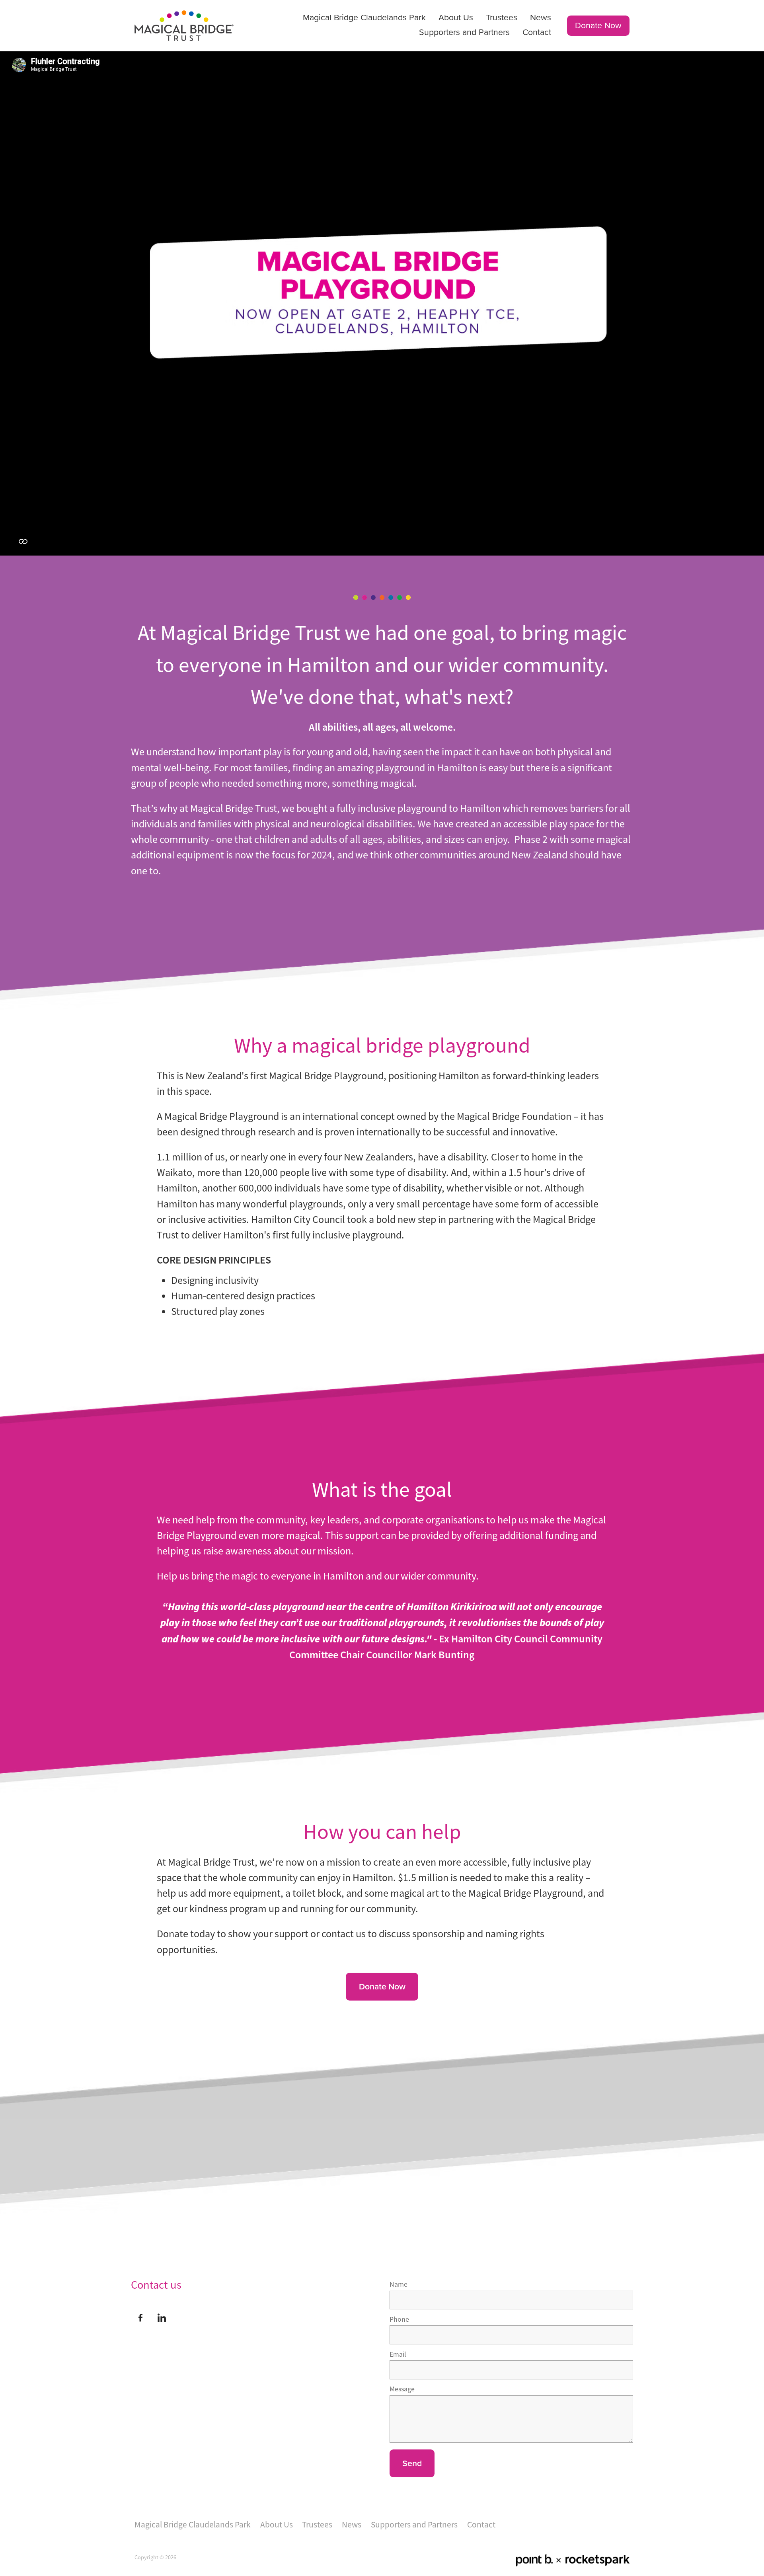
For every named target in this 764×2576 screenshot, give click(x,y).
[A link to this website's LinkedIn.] (162, 2318)
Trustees (502, 17)
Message (402, 2389)
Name (399, 2285)
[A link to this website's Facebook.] (140, 2318)
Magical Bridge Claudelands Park (364, 17)
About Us (456, 17)
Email (398, 2355)
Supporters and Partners (464, 32)
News (541, 17)
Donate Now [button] (382, 1986)
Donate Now (598, 25)
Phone (399, 2320)
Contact (537, 32)
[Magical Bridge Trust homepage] (184, 25)
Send (412, 2463)
